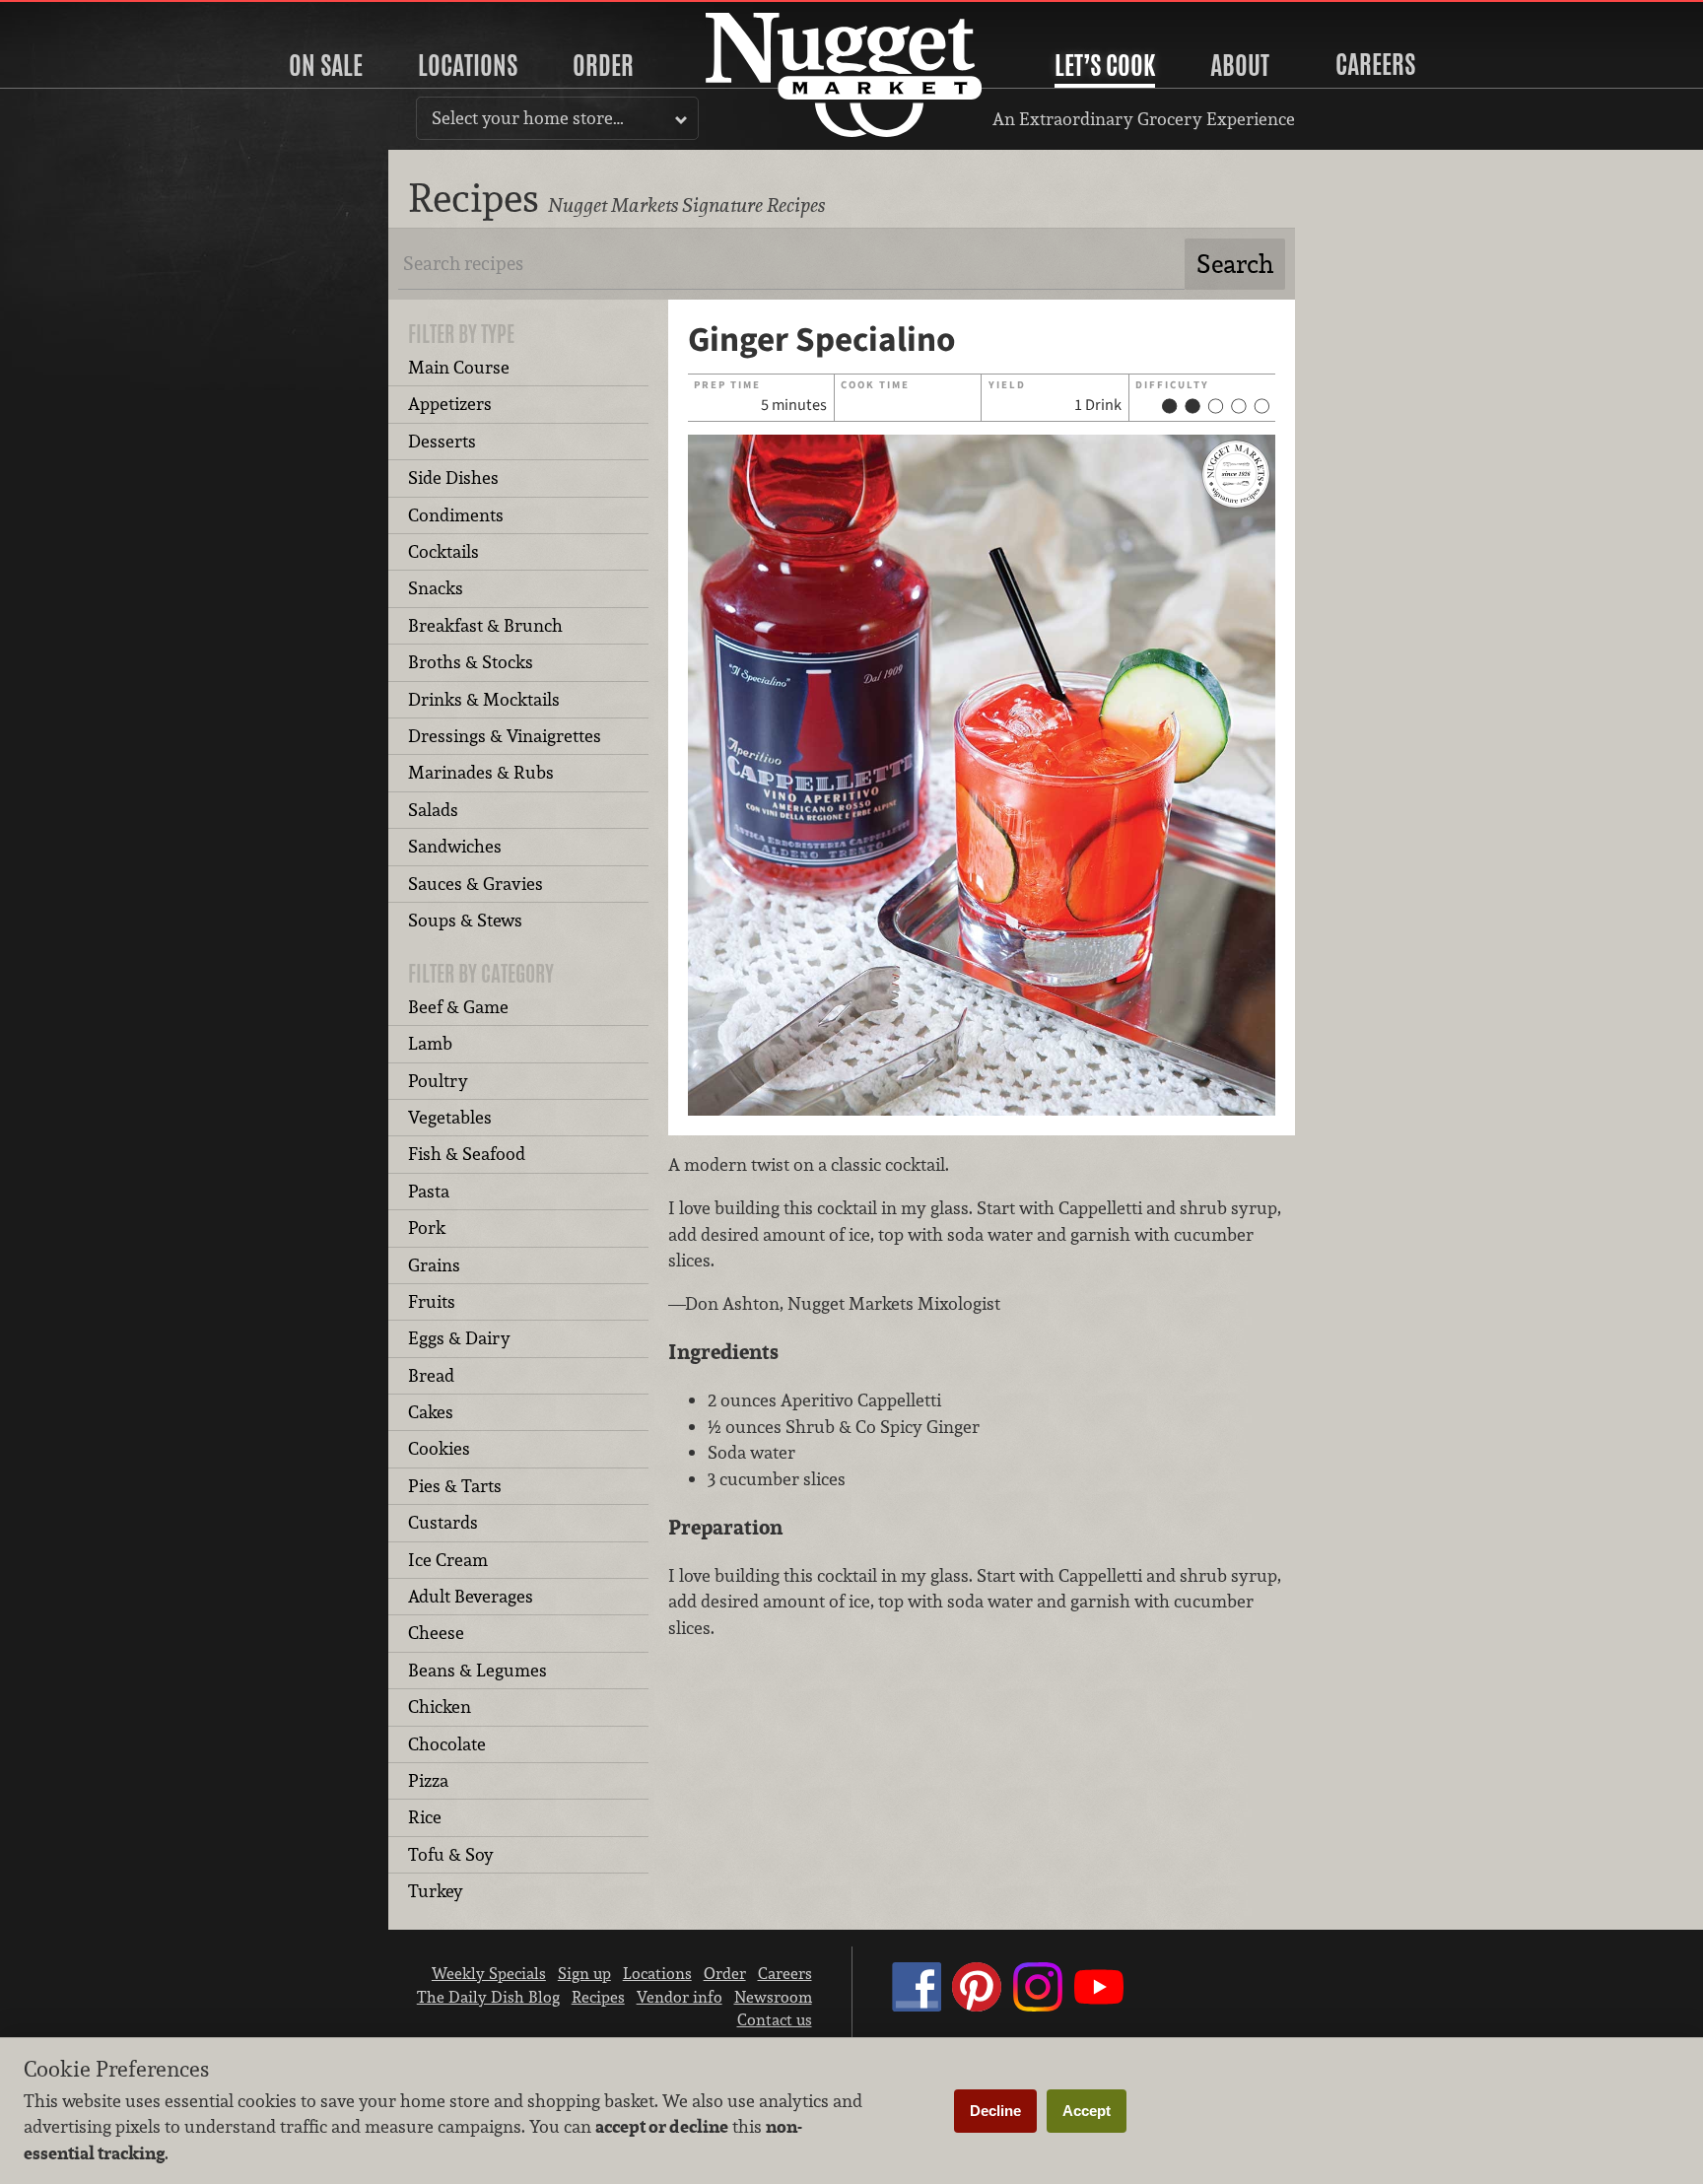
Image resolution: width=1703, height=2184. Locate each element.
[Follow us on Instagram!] (1038, 2006)
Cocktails (443, 551)
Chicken (440, 1706)
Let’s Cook (1105, 65)
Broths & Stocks (471, 662)
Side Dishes (453, 478)
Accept (1087, 2111)
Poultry (438, 1081)
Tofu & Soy (451, 1854)
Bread (431, 1375)
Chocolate (447, 1744)
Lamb (430, 1043)
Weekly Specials (489, 1973)
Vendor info (680, 1997)
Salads (433, 810)
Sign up (584, 1973)
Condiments (456, 515)
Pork (427, 1228)
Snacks (436, 588)
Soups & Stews (465, 920)
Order (603, 65)
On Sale (326, 65)
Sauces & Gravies (476, 884)
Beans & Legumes (477, 1670)
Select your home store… (528, 118)
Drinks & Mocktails (484, 699)
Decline (995, 2111)
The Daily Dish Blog (488, 1997)
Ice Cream (448, 1560)
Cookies (439, 1448)
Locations (468, 65)
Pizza (428, 1780)
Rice (425, 1817)
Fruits (432, 1301)
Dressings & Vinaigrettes (505, 736)
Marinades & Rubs (481, 772)
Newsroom (773, 1997)
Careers (1375, 64)
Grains (434, 1265)
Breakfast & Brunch (485, 625)
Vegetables (450, 1117)
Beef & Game (458, 1007)
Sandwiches (455, 846)
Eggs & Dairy (459, 1338)
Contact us (775, 2019)
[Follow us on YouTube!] (1099, 2006)
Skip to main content (93, 16)
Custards (443, 1522)
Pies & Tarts (455, 1486)
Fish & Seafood (467, 1154)
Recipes (598, 1997)
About (1240, 65)
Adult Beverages (471, 1596)
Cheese (436, 1633)
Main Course (459, 367)
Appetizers (450, 404)
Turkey (436, 1891)
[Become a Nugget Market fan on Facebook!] (917, 2006)
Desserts (442, 441)
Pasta (429, 1191)
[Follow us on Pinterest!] (977, 2006)
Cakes (431, 1412)
